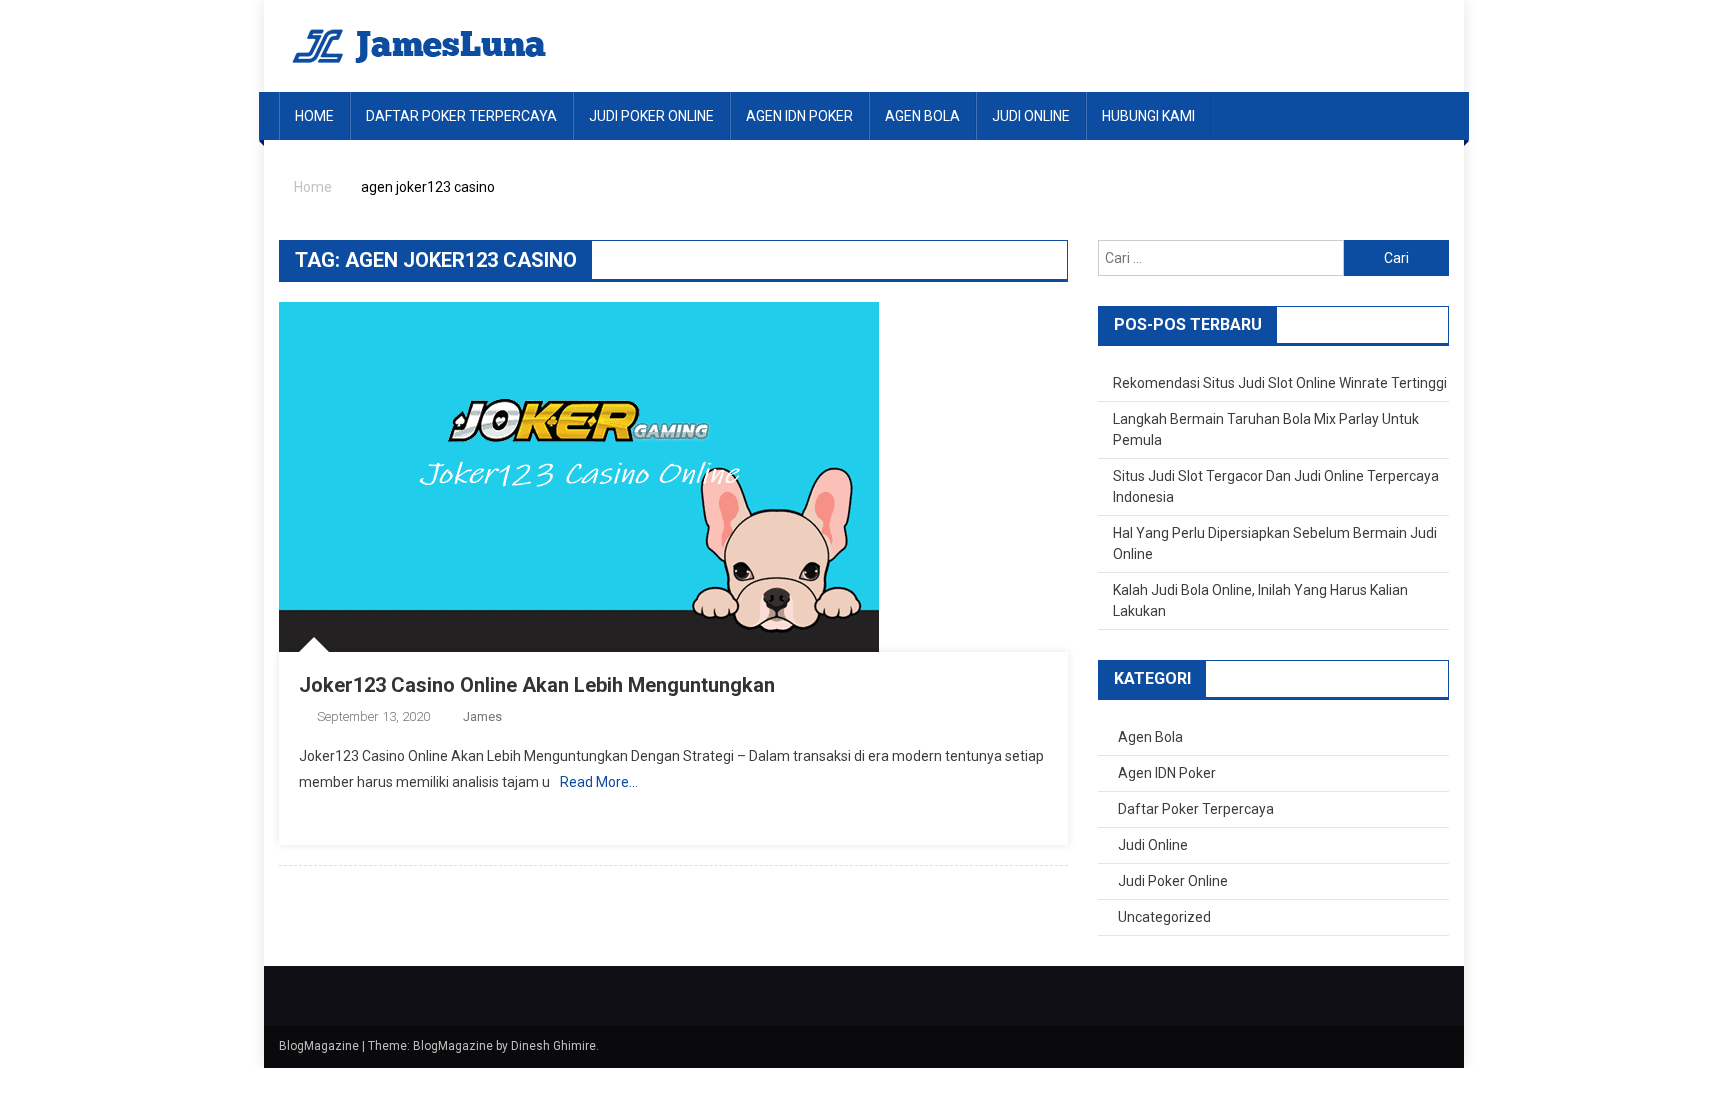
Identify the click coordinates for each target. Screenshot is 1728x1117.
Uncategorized (1164, 917)
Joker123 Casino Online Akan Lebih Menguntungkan (537, 685)
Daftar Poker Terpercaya (461, 116)
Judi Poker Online (651, 116)
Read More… (599, 782)
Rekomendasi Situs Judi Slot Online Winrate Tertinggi (1280, 383)
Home (314, 116)
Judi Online (1031, 116)
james (482, 716)
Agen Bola (922, 116)
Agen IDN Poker (799, 116)
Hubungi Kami (1148, 116)
